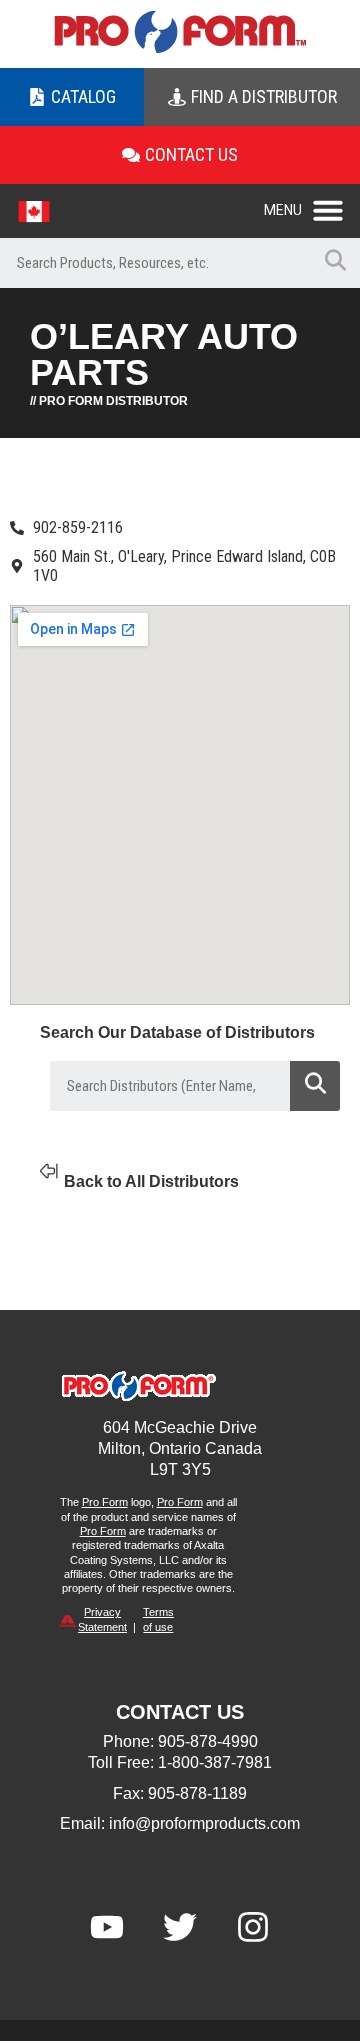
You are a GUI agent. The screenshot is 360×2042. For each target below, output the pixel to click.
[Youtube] (107, 1927)
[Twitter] (180, 1927)
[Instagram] (253, 1927)
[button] (312, 205)
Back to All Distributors (151, 1181)
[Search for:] (155, 263)
